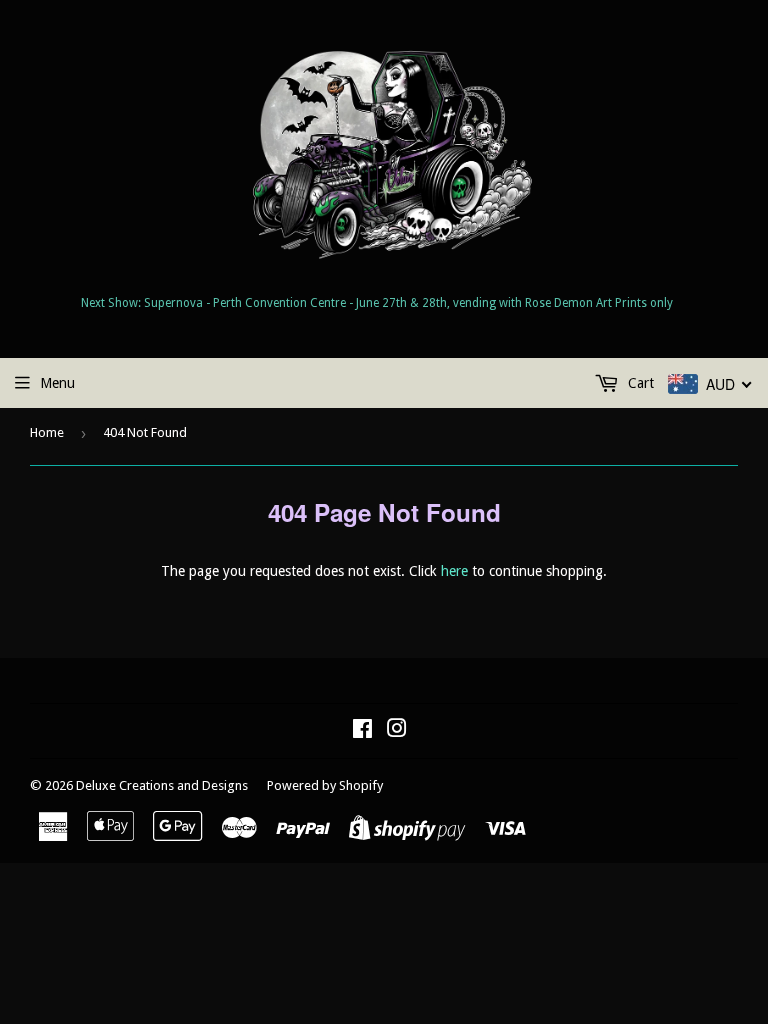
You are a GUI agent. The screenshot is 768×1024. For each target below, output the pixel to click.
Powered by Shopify (325, 785)
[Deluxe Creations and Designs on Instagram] (397, 731)
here (454, 571)
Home (47, 432)
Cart (639, 383)
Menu (57, 383)
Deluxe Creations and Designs (162, 785)
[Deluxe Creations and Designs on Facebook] (362, 731)
